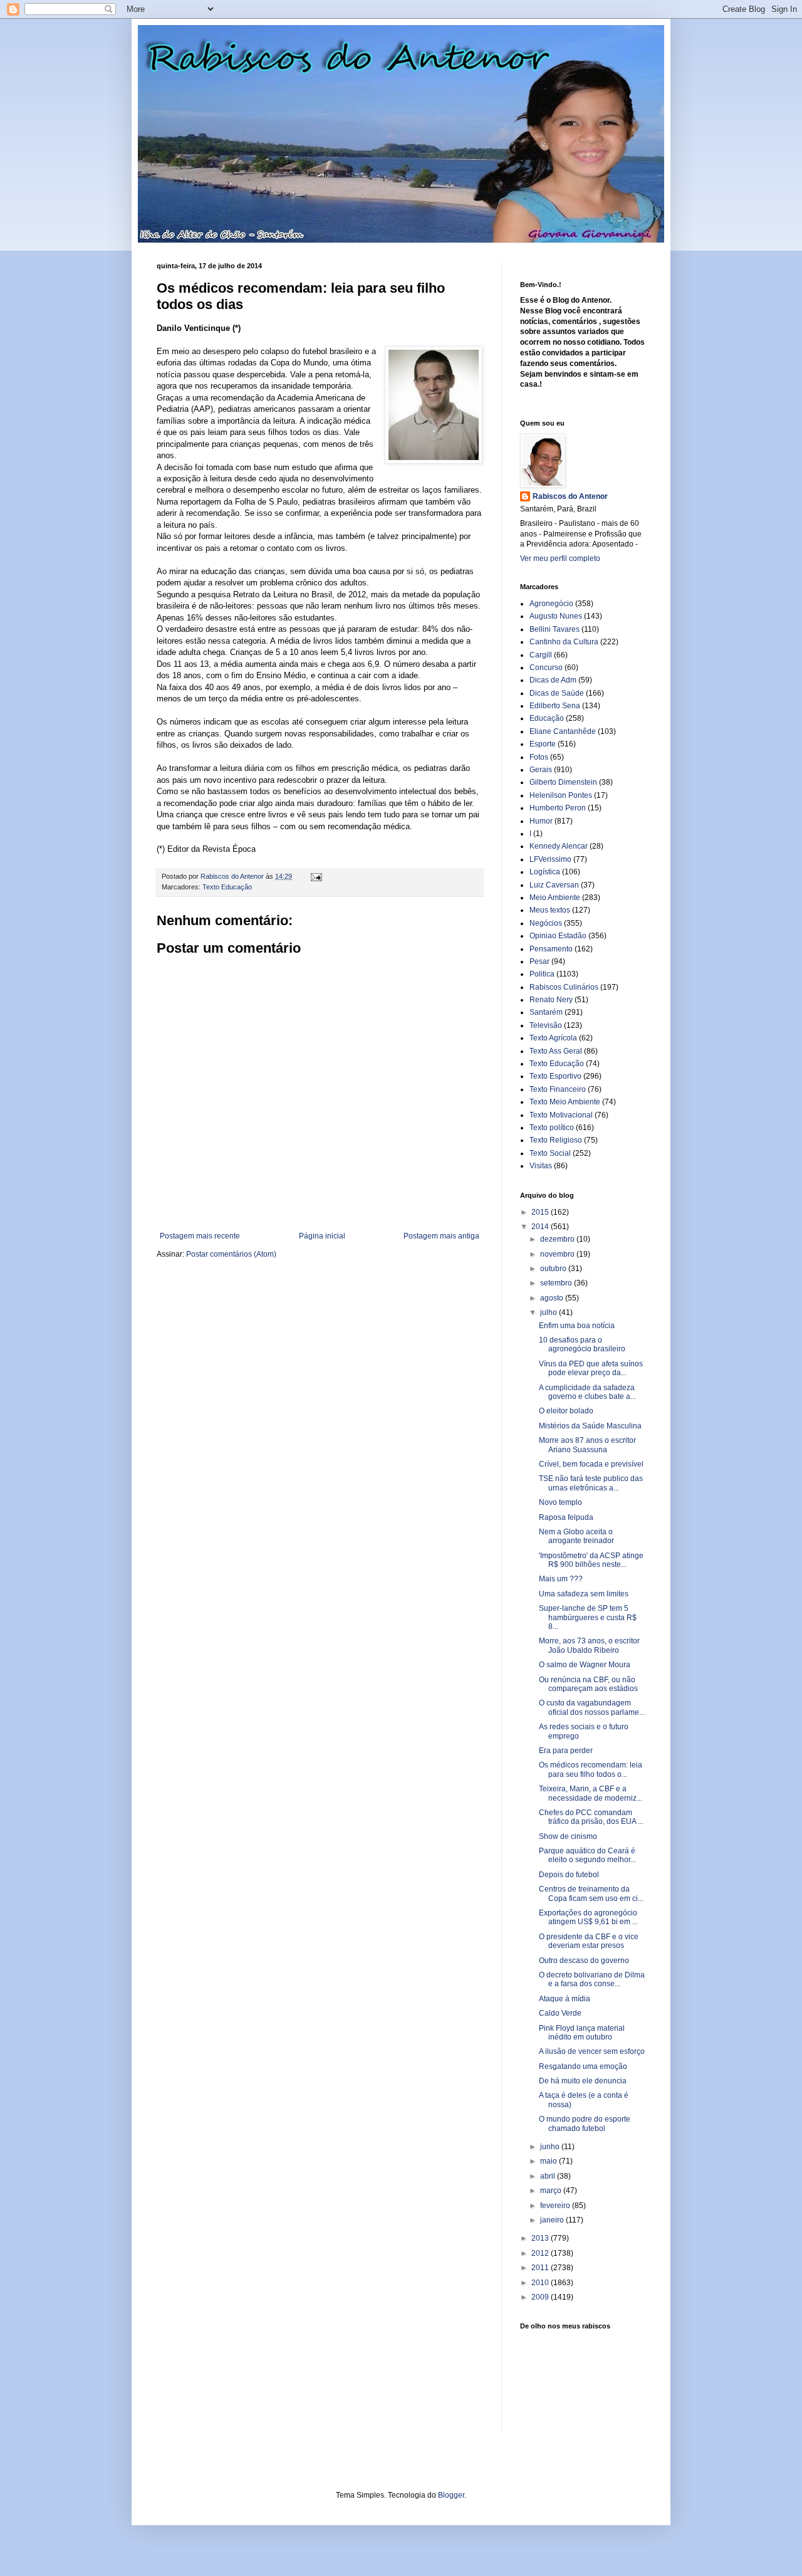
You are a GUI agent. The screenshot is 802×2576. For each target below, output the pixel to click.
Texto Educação (227, 887)
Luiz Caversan (554, 885)
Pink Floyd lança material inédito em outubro (582, 2033)
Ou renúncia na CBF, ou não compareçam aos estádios (588, 1684)
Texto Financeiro (558, 1089)
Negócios (546, 923)
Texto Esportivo (555, 1076)
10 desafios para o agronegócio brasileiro (582, 1344)
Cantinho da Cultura (564, 642)
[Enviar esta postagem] (316, 876)
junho (551, 2147)
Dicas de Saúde (557, 693)
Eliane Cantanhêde (563, 731)
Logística (545, 872)
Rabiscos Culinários (564, 987)
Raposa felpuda (566, 1517)
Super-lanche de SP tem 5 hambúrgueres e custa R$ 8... (588, 1617)
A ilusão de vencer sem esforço (592, 2051)
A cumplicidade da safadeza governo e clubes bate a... (587, 1392)
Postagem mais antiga (441, 1236)
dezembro (558, 1239)
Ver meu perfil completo (560, 558)
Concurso (546, 668)
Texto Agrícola (553, 1038)
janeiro (553, 2220)
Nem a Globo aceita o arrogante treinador (576, 1536)
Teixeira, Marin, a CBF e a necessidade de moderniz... (591, 1793)
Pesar (539, 961)
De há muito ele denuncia (583, 2081)
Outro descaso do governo (584, 1961)
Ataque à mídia (565, 1999)
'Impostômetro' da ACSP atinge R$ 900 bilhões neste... (591, 1560)
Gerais (541, 770)
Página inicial (322, 1236)
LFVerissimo (550, 859)
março (552, 2191)
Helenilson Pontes (561, 795)
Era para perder (566, 1751)
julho (549, 1312)
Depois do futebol (569, 1875)
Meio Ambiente (555, 898)
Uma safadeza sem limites (584, 1594)
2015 (541, 1212)
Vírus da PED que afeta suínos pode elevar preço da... (591, 1368)
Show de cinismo (568, 1836)
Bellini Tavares (555, 629)
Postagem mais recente (200, 1236)
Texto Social (550, 1153)
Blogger (451, 2495)
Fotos (539, 757)
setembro (557, 1283)
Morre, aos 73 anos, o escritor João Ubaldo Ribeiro (589, 1645)
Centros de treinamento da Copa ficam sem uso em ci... (591, 1893)
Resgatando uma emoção (583, 2066)
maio (549, 2161)
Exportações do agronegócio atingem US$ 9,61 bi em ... (588, 1917)
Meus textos (550, 910)
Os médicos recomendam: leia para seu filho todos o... (591, 1769)
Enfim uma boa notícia (577, 1326)
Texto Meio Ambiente (565, 1102)
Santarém (546, 1012)
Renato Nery (551, 1000)
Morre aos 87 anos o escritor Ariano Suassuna (587, 1445)
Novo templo (560, 1502)
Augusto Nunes (556, 616)
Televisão (546, 1025)
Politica (542, 974)
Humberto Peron (558, 808)
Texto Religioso (556, 1140)
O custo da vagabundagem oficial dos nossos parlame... (592, 1707)
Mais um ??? (561, 1579)
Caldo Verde (560, 2013)
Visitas (541, 1166)
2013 (541, 2238)
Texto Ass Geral (556, 1051)
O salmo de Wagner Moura (585, 1665)
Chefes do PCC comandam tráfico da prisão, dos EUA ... (591, 1817)
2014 (541, 1227)
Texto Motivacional (561, 1115)
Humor (541, 821)
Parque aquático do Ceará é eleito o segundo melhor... (587, 1855)
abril (549, 2176)
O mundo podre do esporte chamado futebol (585, 2123)
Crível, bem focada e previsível (591, 1464)
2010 (541, 2283)
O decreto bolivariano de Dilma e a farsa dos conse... (592, 1979)
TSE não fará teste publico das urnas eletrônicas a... (591, 1483)
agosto (553, 1298)
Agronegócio (551, 604)
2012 (541, 2253)
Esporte (543, 744)
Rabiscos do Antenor (570, 496)
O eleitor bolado (566, 1411)
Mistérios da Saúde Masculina (590, 1426)
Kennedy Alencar (559, 846)
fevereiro (556, 2206)
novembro (558, 1254)
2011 (541, 2268)
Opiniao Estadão (558, 936)
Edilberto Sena (555, 706)
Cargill (541, 655)
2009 (541, 2297)
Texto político (552, 1128)
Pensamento (551, 949)
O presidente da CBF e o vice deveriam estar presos (589, 1941)
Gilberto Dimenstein (563, 782)
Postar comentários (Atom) (231, 1254)
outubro (554, 1269)
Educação (547, 718)
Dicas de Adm (553, 680)
